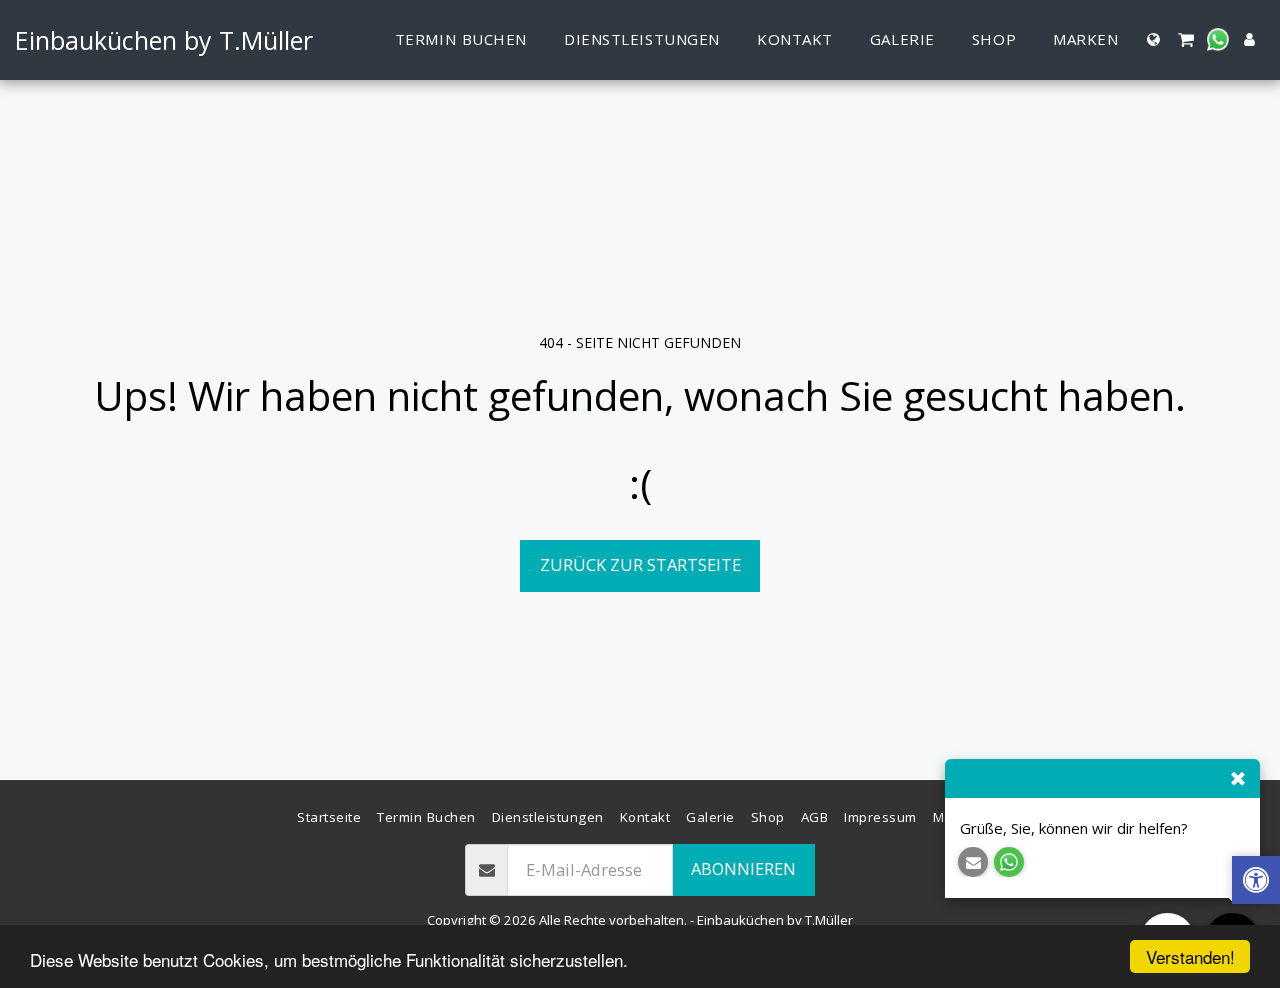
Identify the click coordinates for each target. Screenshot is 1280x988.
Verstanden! (1190, 956)
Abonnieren (743, 868)
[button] (1185, 39)
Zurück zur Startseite (640, 564)
